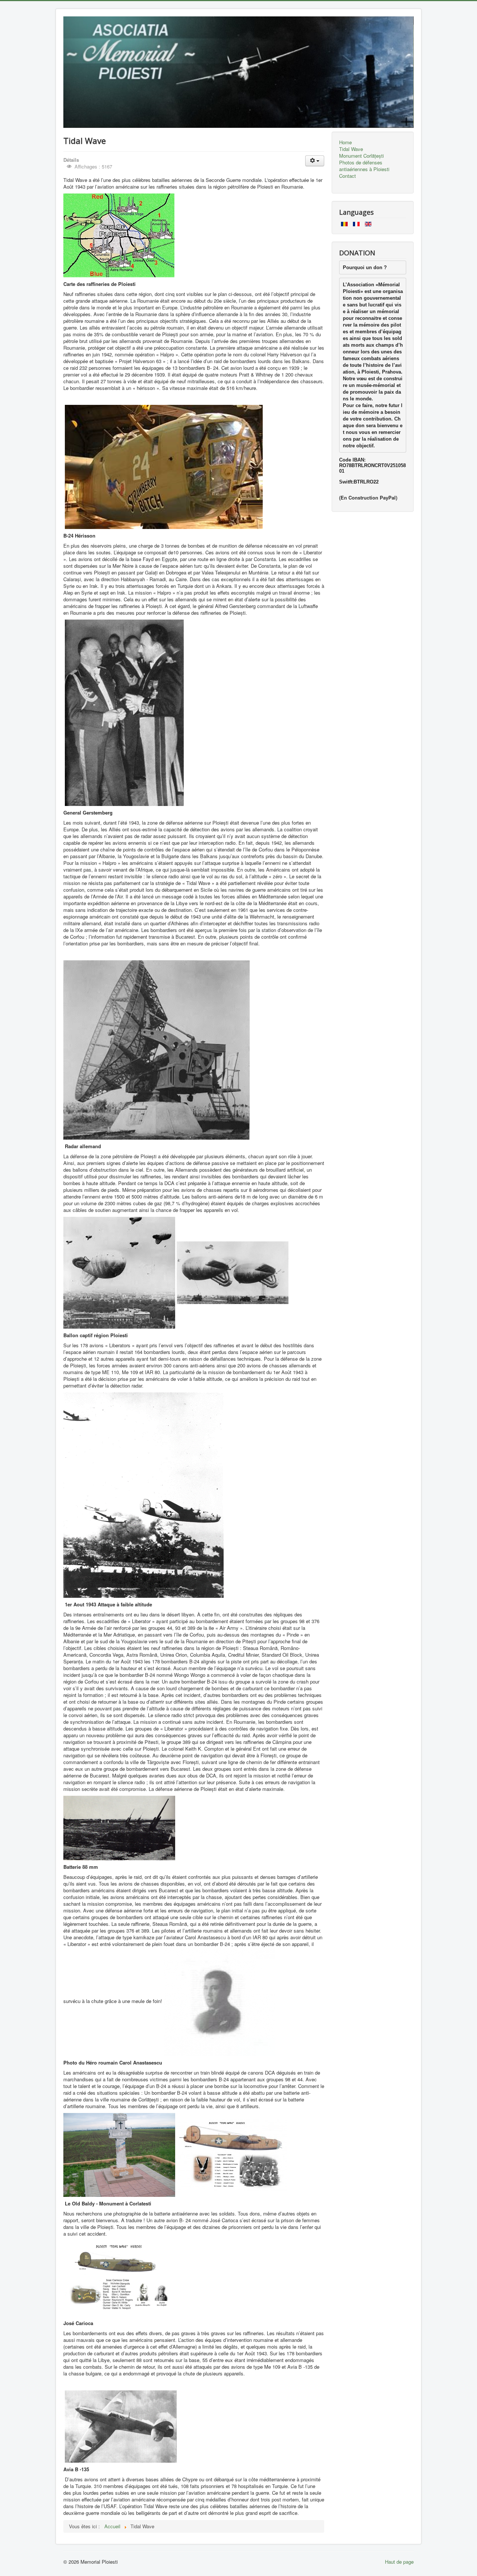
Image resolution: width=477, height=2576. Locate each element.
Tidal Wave (351, 149)
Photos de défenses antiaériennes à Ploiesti (364, 166)
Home (345, 142)
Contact (348, 176)
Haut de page (399, 2562)
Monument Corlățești (361, 156)
